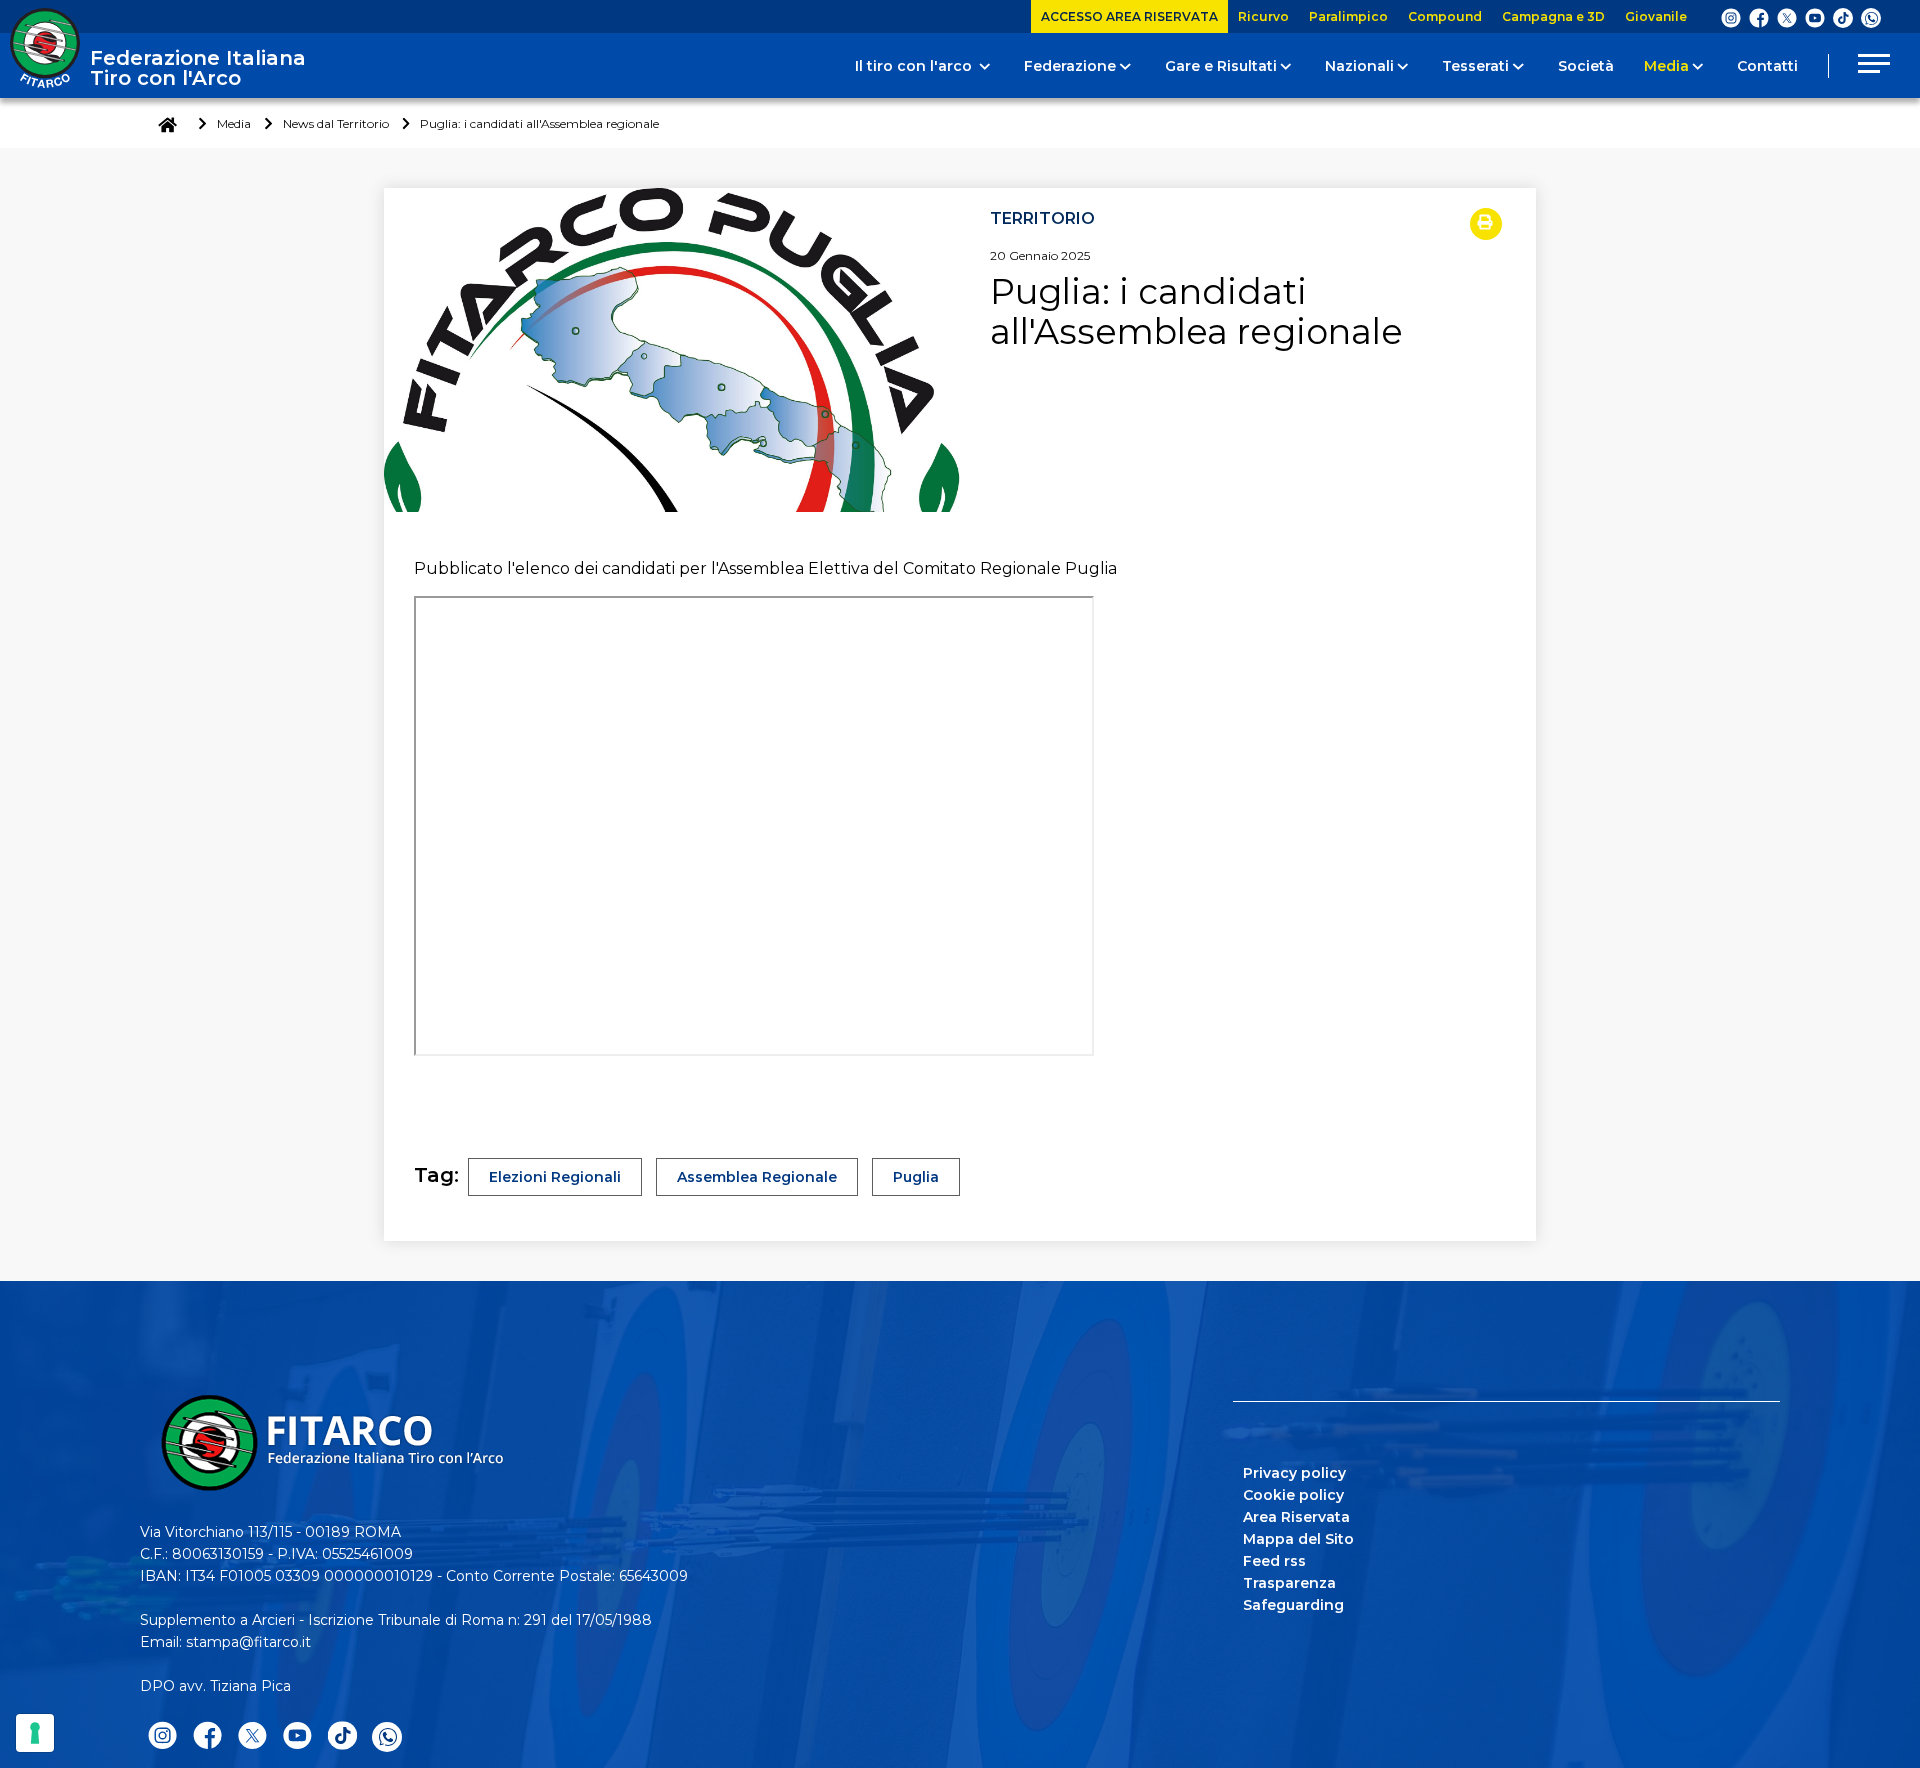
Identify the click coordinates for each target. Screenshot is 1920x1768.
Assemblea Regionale (757, 1177)
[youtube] (1815, 17)
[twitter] (1787, 17)
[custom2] (1843, 17)
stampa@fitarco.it (248, 1642)
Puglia (916, 1177)
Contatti (1767, 66)
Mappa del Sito (1298, 1539)
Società (1586, 66)
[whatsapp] (1871, 18)
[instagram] (1731, 17)
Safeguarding (1293, 1605)
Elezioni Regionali (555, 1177)
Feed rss (1274, 1561)
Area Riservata (1296, 1517)
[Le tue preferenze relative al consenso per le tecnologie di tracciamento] (35, 1733)
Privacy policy (1294, 1473)
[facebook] (1759, 17)
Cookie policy (1293, 1495)
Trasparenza (1289, 1583)
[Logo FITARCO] (45, 48)
